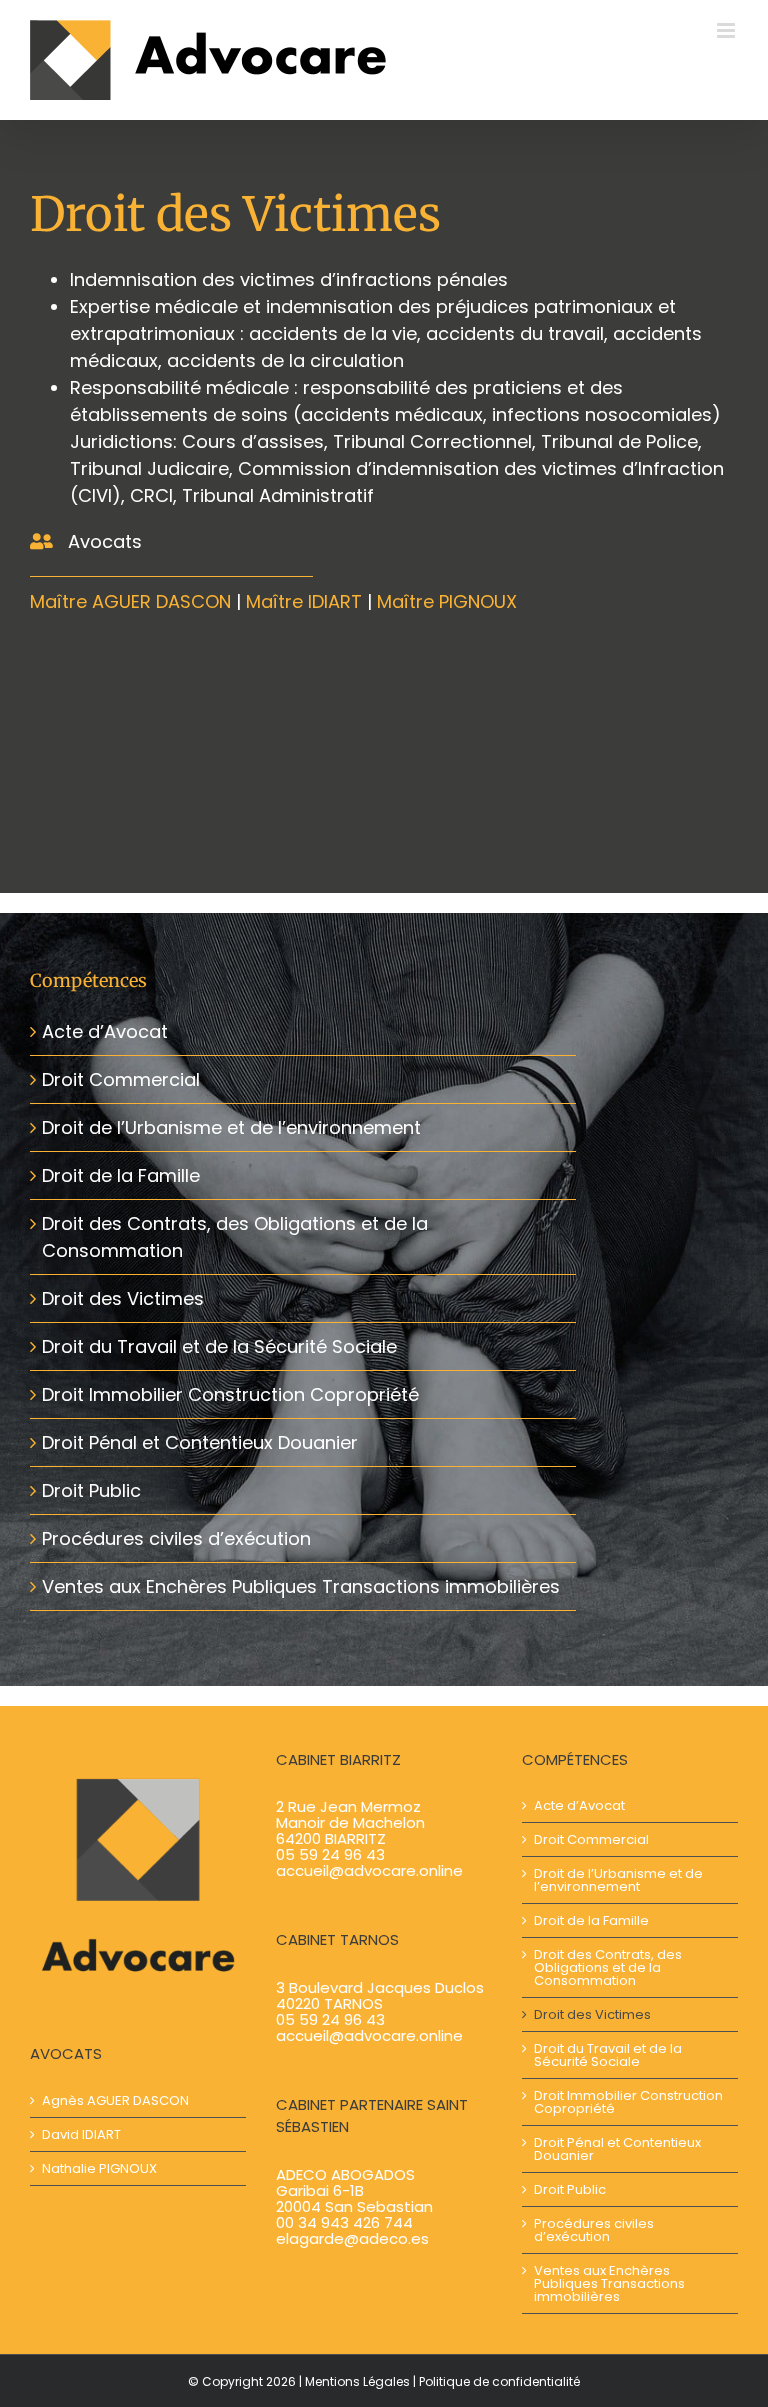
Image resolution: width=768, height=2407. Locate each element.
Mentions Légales (357, 2381)
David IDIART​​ (81, 2134)
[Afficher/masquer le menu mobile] (727, 30)
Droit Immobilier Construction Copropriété (230, 1394)
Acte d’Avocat (105, 1031)
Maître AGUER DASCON (130, 601)
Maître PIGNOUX (447, 601)
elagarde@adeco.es (352, 2238)
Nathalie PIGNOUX (99, 2168)
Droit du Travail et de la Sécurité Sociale (219, 1346)
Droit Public (91, 1490)
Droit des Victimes (123, 1298)
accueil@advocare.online (369, 1870)
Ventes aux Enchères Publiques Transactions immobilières (301, 1586)
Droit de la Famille (121, 1175)
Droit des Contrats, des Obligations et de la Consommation (608, 1967)
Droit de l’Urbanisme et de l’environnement (231, 1127)
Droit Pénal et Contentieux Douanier (200, 1442)
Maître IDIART (304, 601)
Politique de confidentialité (499, 2381)
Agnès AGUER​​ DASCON (115, 2100)
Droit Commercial (121, 1079)
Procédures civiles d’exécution (176, 1538)
